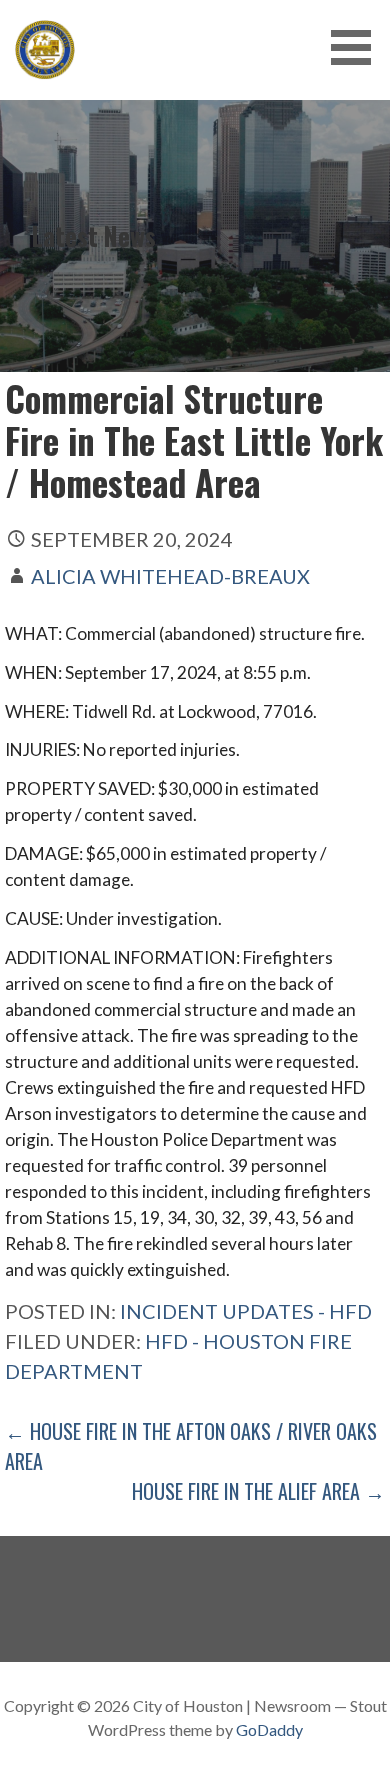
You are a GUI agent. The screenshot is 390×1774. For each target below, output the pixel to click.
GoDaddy (269, 1729)
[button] (358, 47)
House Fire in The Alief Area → (258, 1491)
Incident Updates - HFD (246, 1311)
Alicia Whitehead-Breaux (170, 576)
